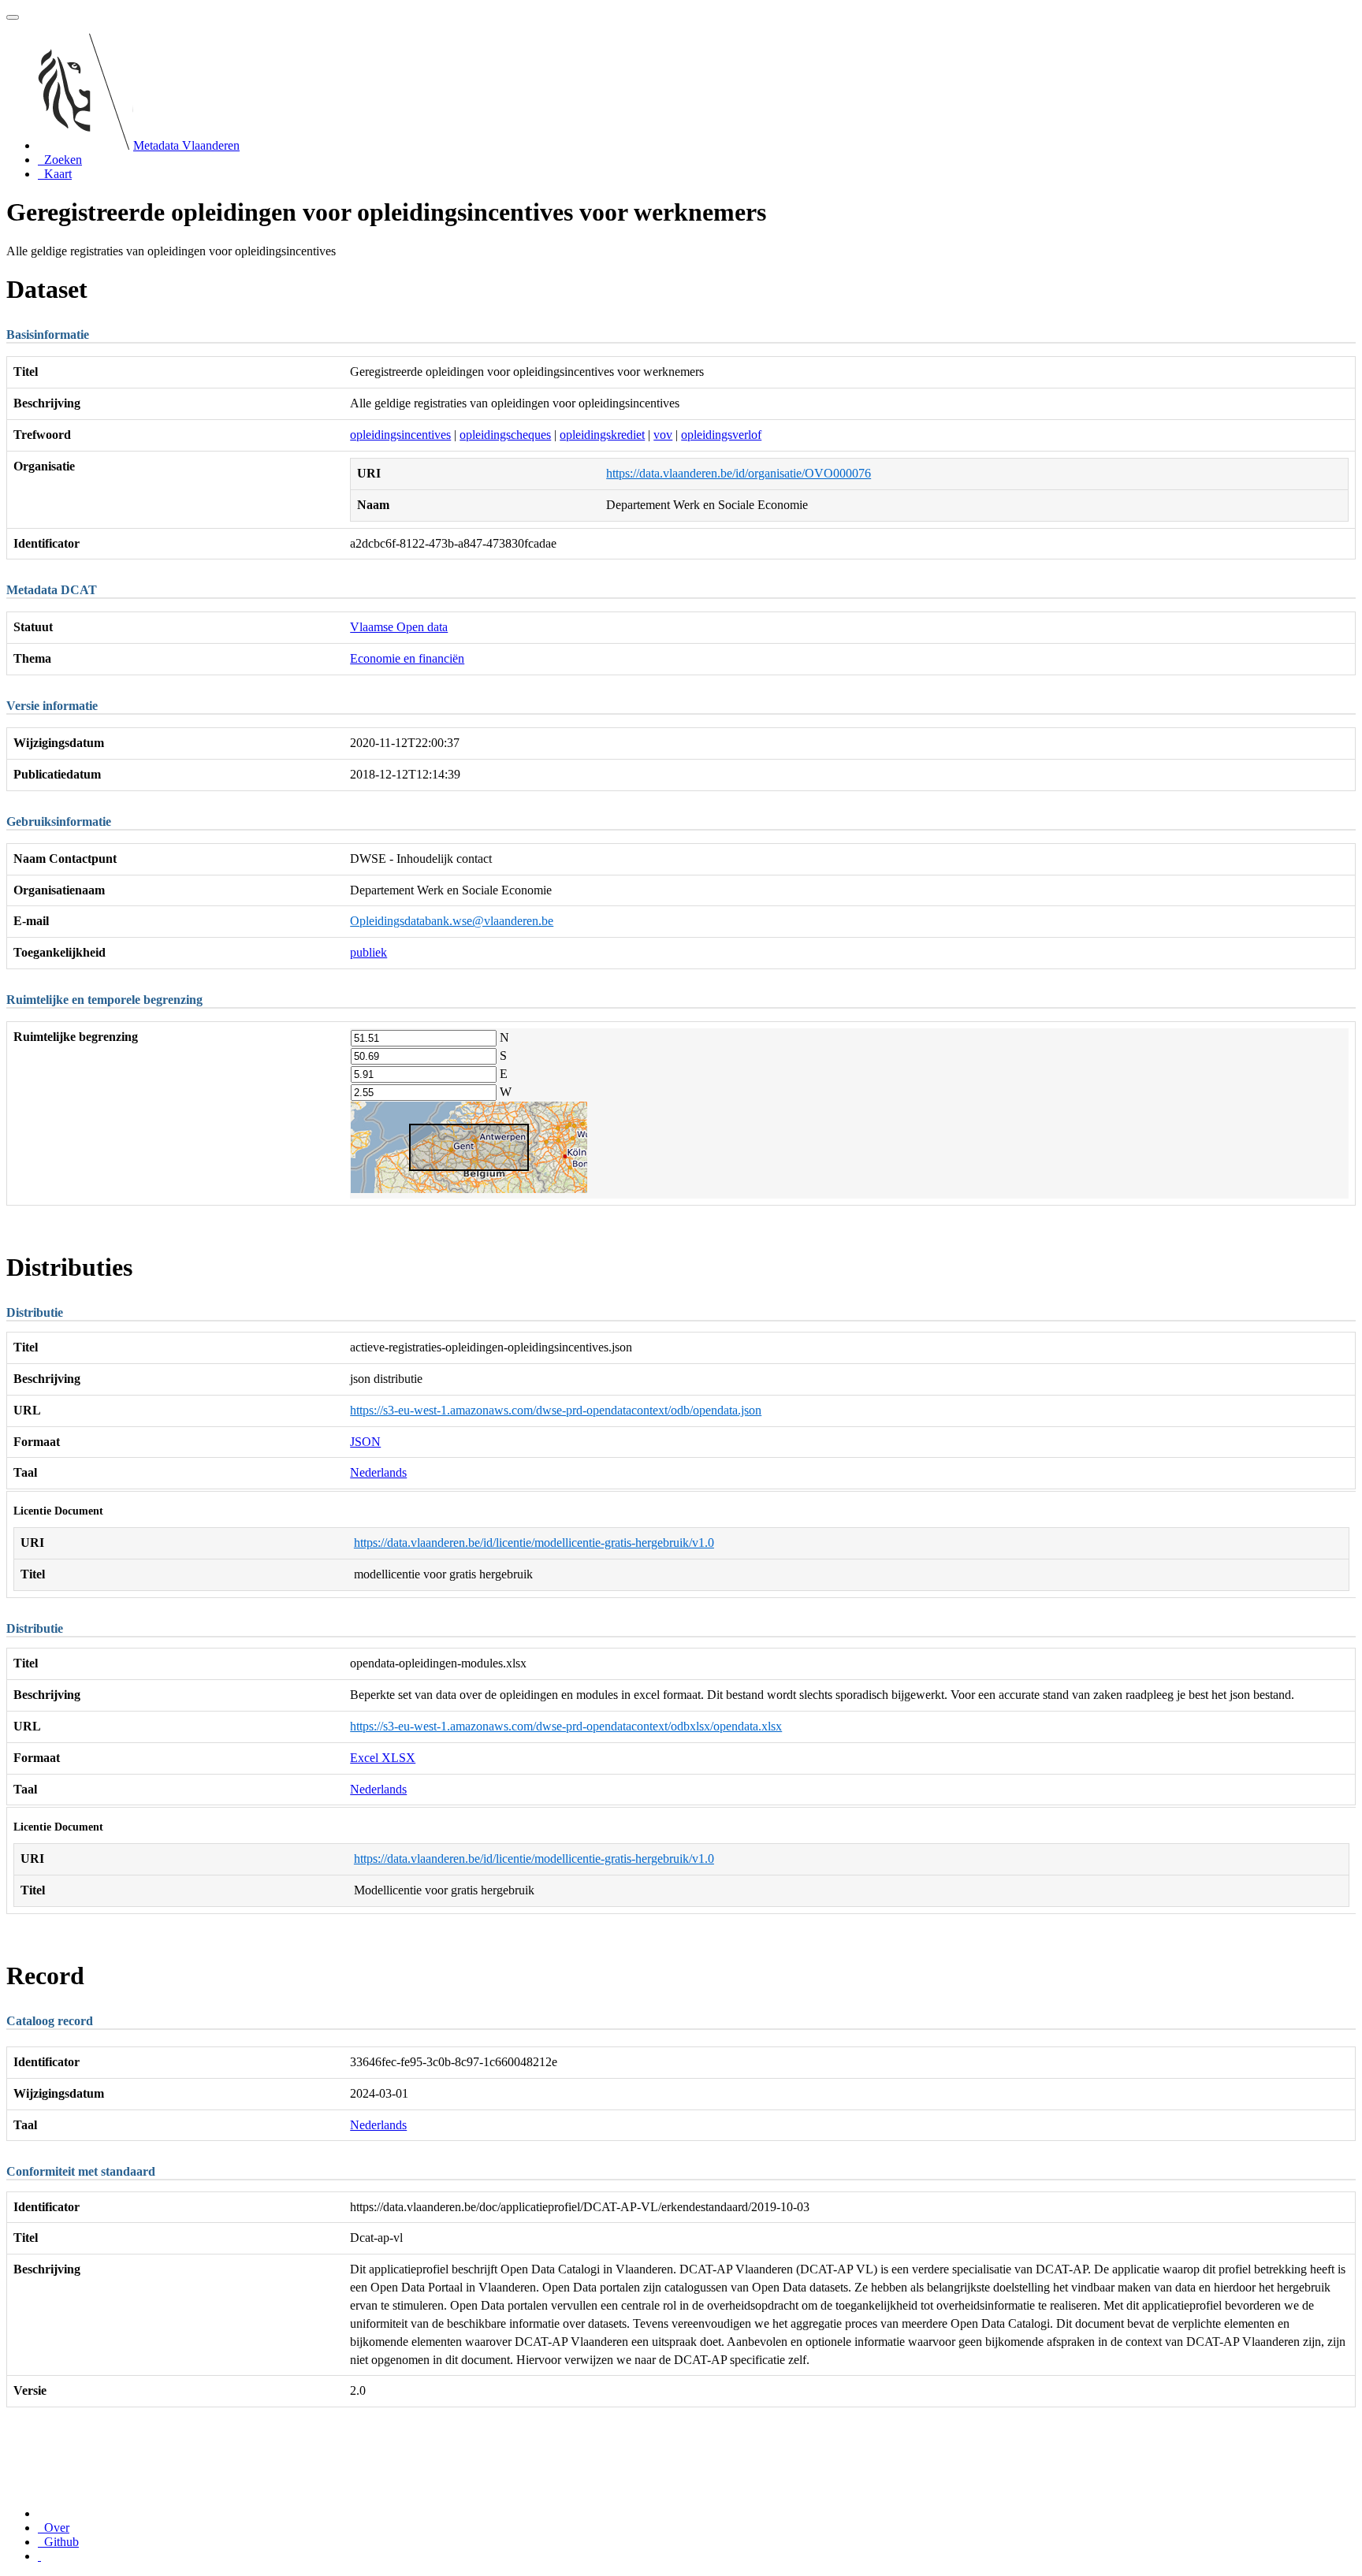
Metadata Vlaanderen (186, 145)
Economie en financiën (407, 658)
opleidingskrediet (602, 435)
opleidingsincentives (400, 435)
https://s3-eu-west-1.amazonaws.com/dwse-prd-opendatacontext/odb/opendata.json (556, 1410)
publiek (368, 952)
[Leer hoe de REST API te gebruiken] (39, 2556)
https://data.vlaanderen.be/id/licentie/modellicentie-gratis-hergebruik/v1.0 (534, 1543)
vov (663, 435)
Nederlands (378, 1472)
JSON (365, 1442)
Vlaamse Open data (399, 627)
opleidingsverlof (721, 435)
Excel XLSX (383, 1758)
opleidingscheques (505, 435)
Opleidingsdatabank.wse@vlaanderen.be (452, 921)
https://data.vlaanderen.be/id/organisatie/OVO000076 (739, 473)
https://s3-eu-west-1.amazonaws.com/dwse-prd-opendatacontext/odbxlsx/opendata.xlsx (566, 1726)
